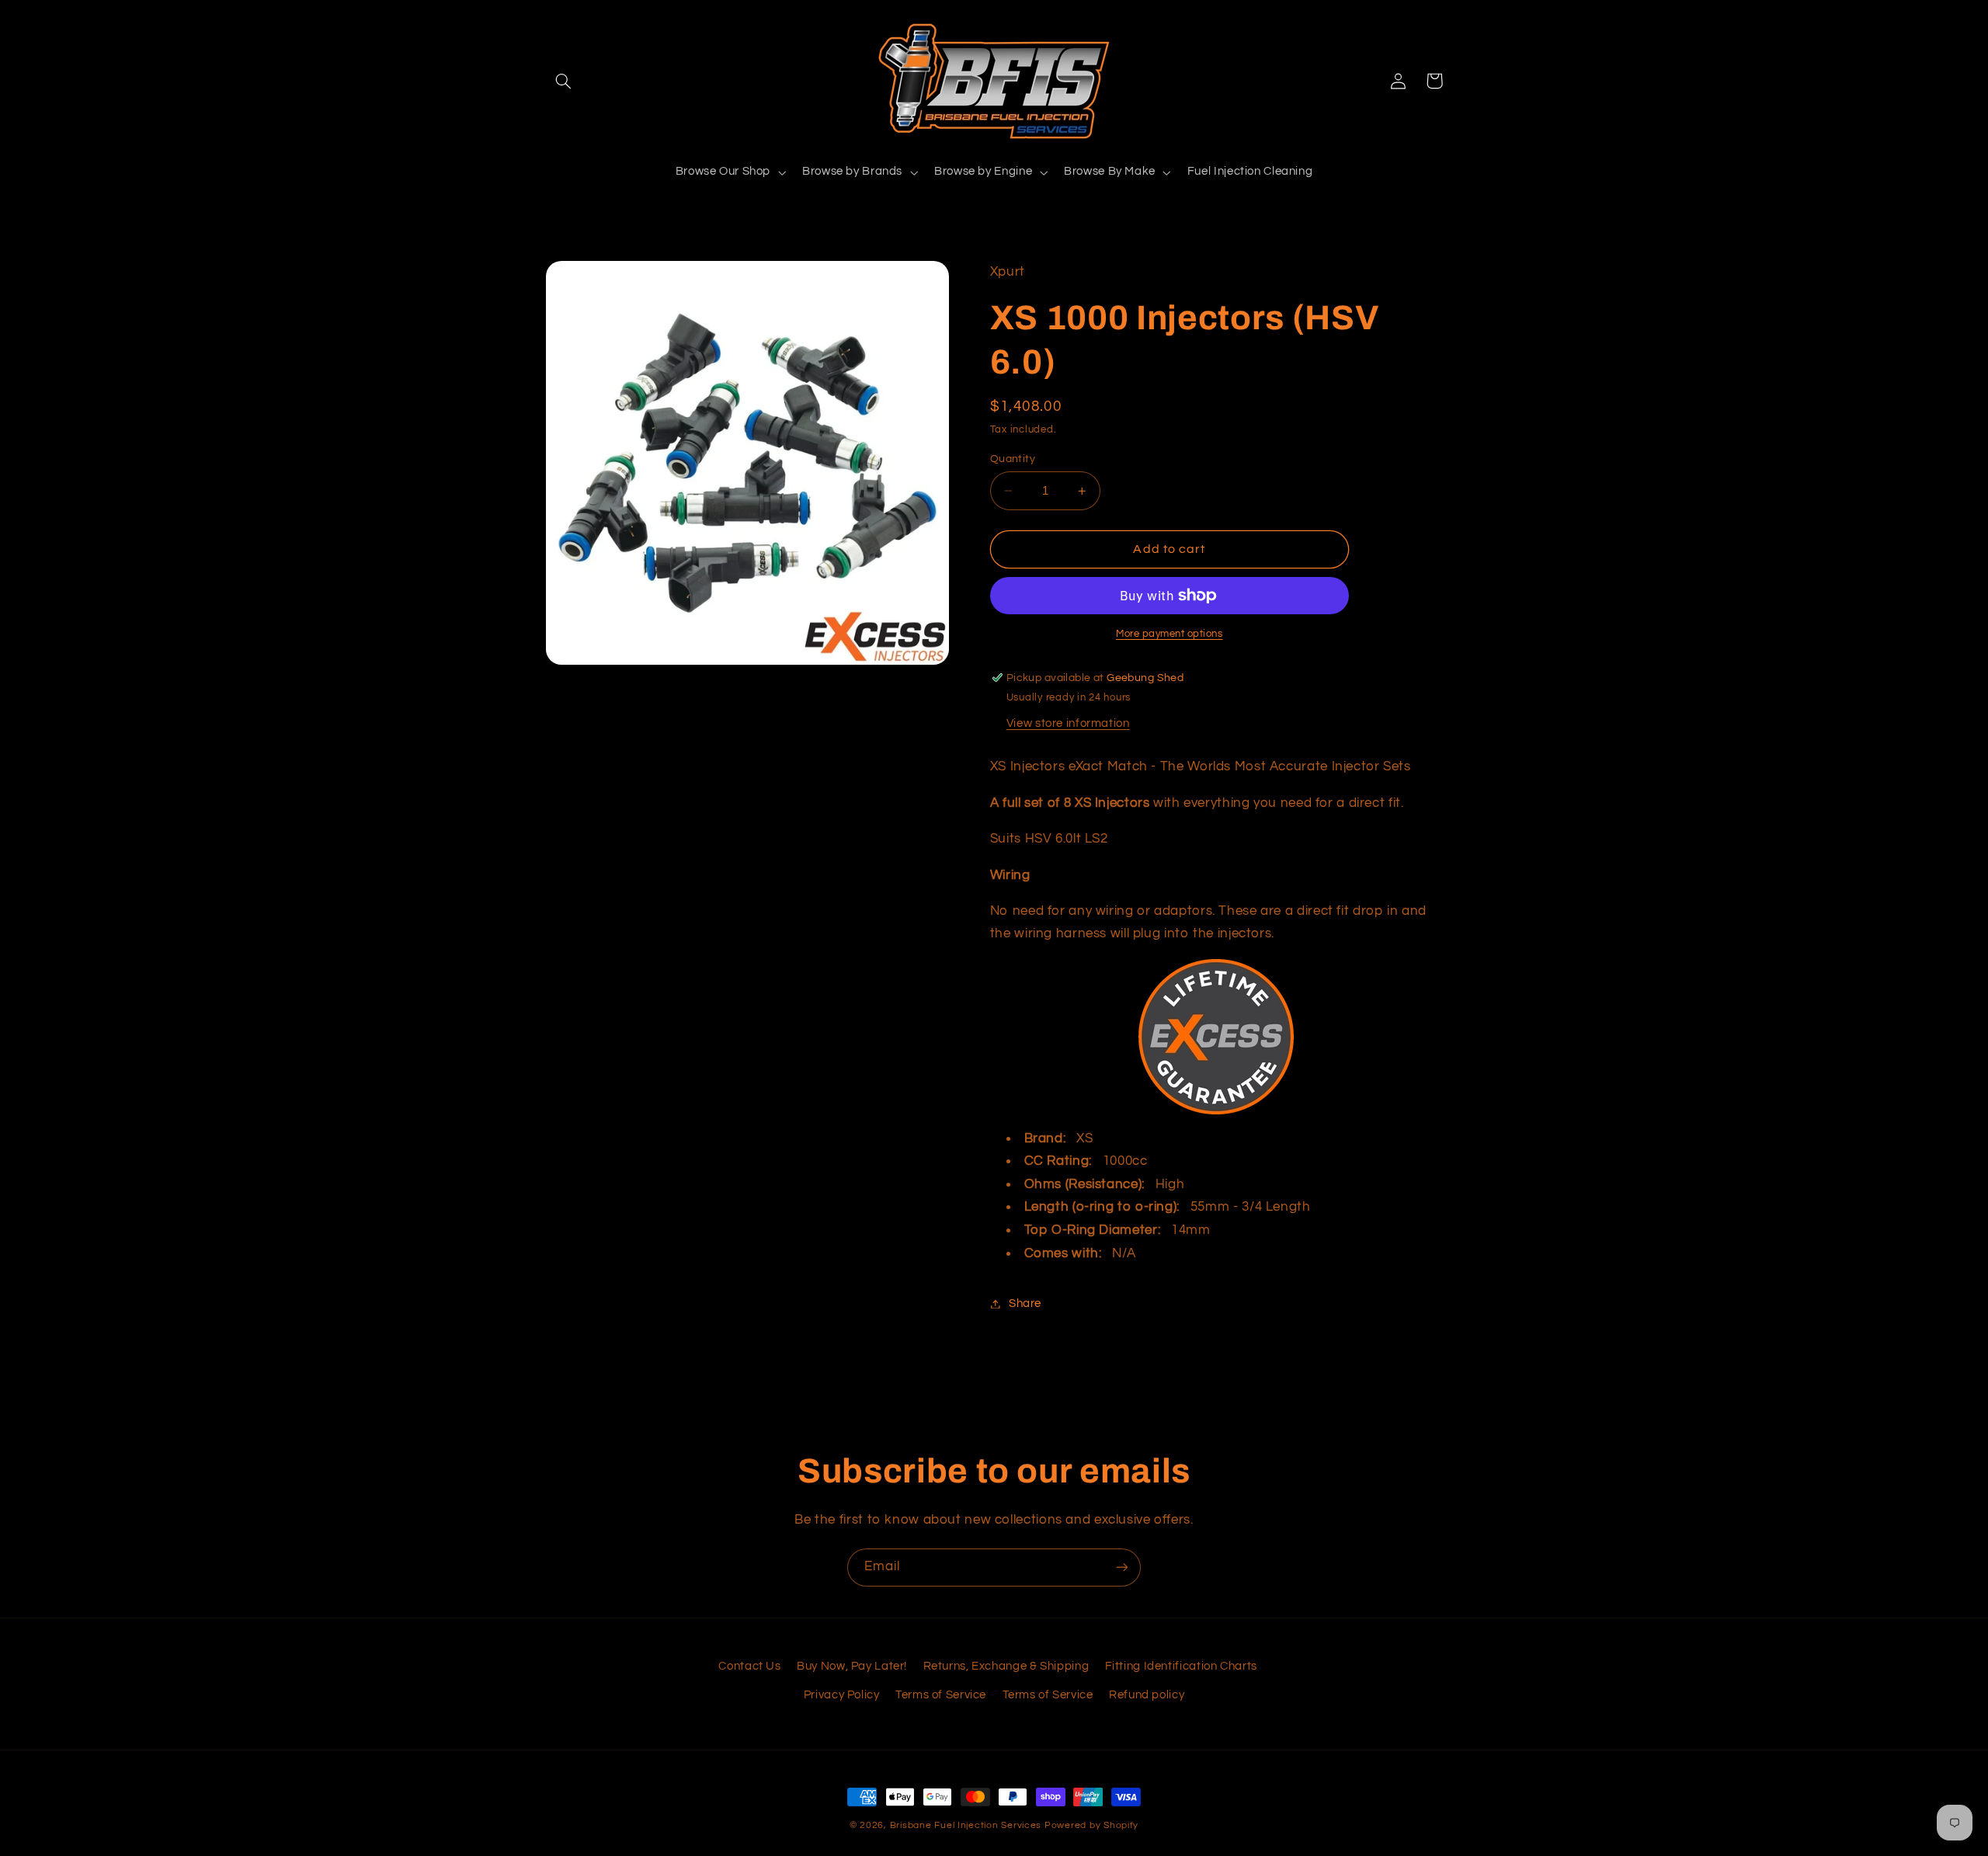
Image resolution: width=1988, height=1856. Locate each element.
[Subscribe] (1122, 1568)
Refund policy (1147, 1695)
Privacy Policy (842, 1695)
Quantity (1013, 459)
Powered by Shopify (1091, 1825)
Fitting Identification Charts (1181, 1666)
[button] (564, 81)
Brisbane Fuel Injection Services (966, 1825)
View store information (1068, 723)
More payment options (1170, 634)
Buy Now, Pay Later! (852, 1666)
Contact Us (749, 1666)
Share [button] (1025, 1303)
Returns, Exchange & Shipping (1006, 1666)
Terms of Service (941, 1695)
